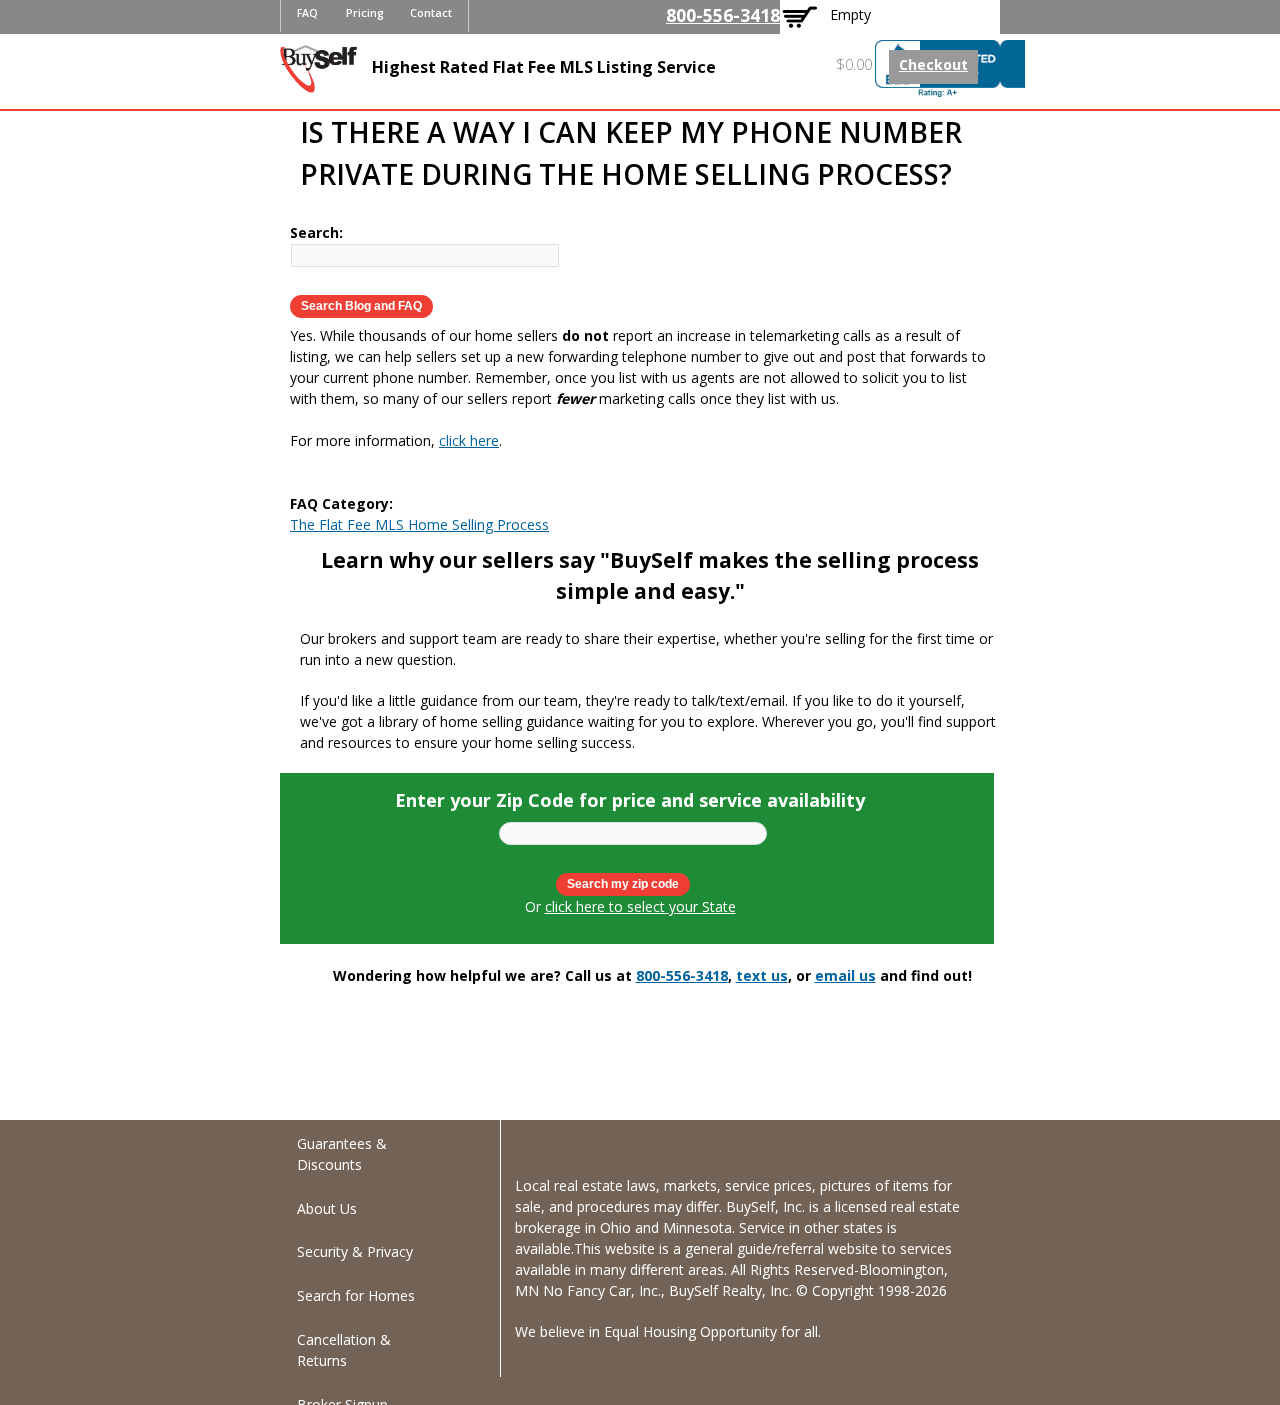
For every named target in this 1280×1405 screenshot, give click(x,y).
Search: (316, 232)
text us (762, 975)
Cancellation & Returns (344, 1350)
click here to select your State (640, 906)
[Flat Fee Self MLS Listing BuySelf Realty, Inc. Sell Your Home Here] (318, 82)
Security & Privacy (355, 1251)
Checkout (933, 64)
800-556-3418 (723, 15)
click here (469, 440)
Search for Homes (356, 1295)
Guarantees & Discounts (342, 1154)
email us (845, 975)
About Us (327, 1208)
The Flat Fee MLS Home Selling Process (419, 524)
